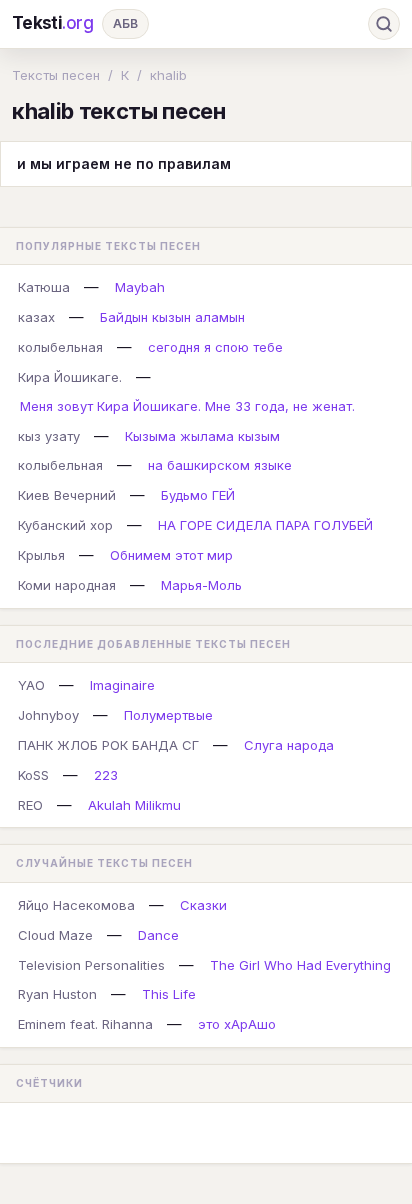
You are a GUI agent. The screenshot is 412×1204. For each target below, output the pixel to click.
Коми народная (67, 585)
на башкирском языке (220, 465)
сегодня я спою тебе (215, 347)
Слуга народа (289, 745)
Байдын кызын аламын (172, 317)
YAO (31, 685)
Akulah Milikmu (134, 805)
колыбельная (60, 347)
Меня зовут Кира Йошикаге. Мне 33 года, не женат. (187, 406)
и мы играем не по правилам (124, 163)
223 (106, 775)
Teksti (53, 23)
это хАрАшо (237, 1024)
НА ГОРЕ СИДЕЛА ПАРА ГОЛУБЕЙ (265, 525)
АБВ (125, 23)
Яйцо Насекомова (76, 905)
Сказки (203, 905)
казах (36, 317)
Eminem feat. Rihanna (85, 1024)
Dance (158, 935)
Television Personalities (91, 965)
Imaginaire (122, 685)
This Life (169, 994)
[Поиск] (384, 24)
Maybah (140, 287)
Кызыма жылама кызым (202, 436)
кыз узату (49, 436)
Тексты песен (56, 75)
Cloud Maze (55, 935)
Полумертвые (168, 715)
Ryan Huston (57, 994)
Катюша (44, 287)
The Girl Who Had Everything (300, 965)
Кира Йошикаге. (70, 377)
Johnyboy (48, 715)
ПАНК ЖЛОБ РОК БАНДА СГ (108, 745)
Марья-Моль (201, 585)
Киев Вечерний (67, 495)
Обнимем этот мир (171, 555)
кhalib (168, 75)
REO (30, 805)
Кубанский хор (65, 525)
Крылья (41, 555)
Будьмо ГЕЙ (198, 495)
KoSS (33, 775)
